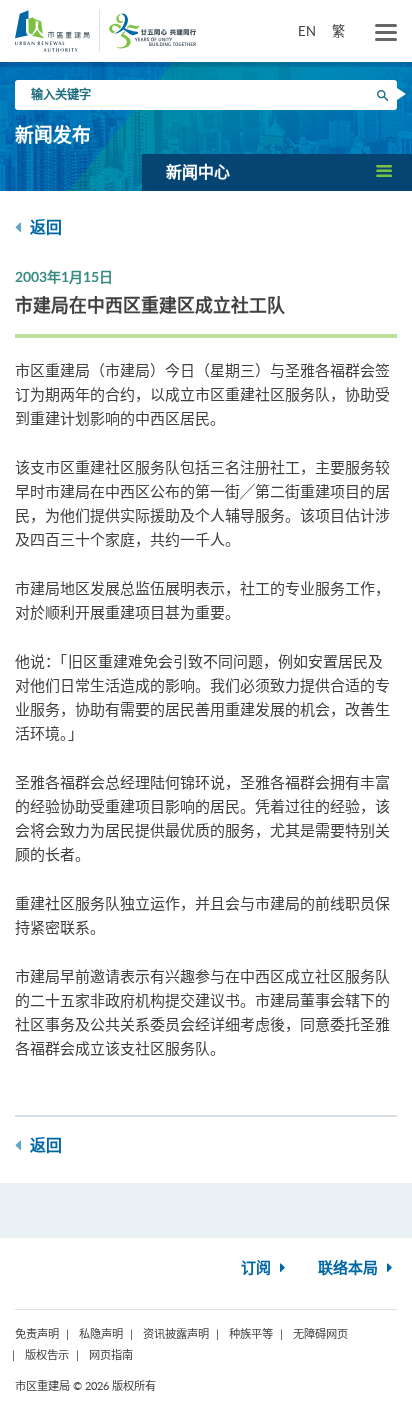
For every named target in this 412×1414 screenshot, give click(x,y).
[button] (277, 172)
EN (307, 31)
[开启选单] (386, 33)
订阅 (258, 1268)
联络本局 (350, 1268)
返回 (44, 228)
